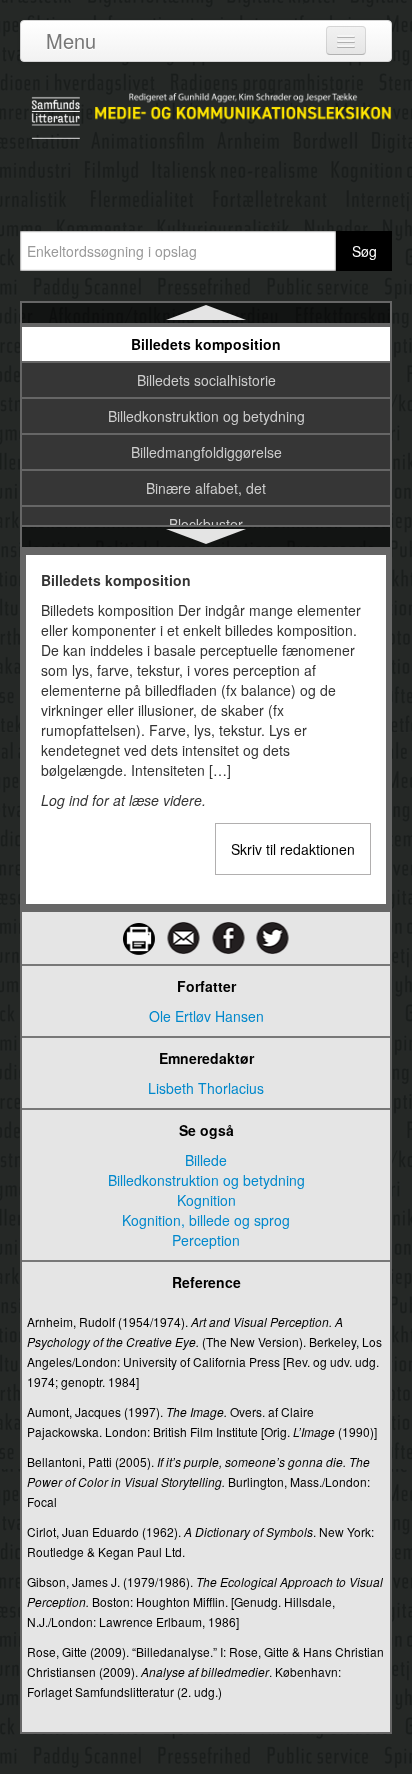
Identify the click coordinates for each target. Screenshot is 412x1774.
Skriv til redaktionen (293, 849)
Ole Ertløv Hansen (206, 1016)
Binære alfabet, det (206, 488)
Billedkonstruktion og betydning (206, 416)
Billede (206, 1160)
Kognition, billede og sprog (206, 1220)
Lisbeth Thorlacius (206, 1088)
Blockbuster (206, 524)
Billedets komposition (206, 344)
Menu (71, 40)
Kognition (206, 1200)
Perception (206, 1240)
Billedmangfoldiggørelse (206, 452)
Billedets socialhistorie (206, 380)
